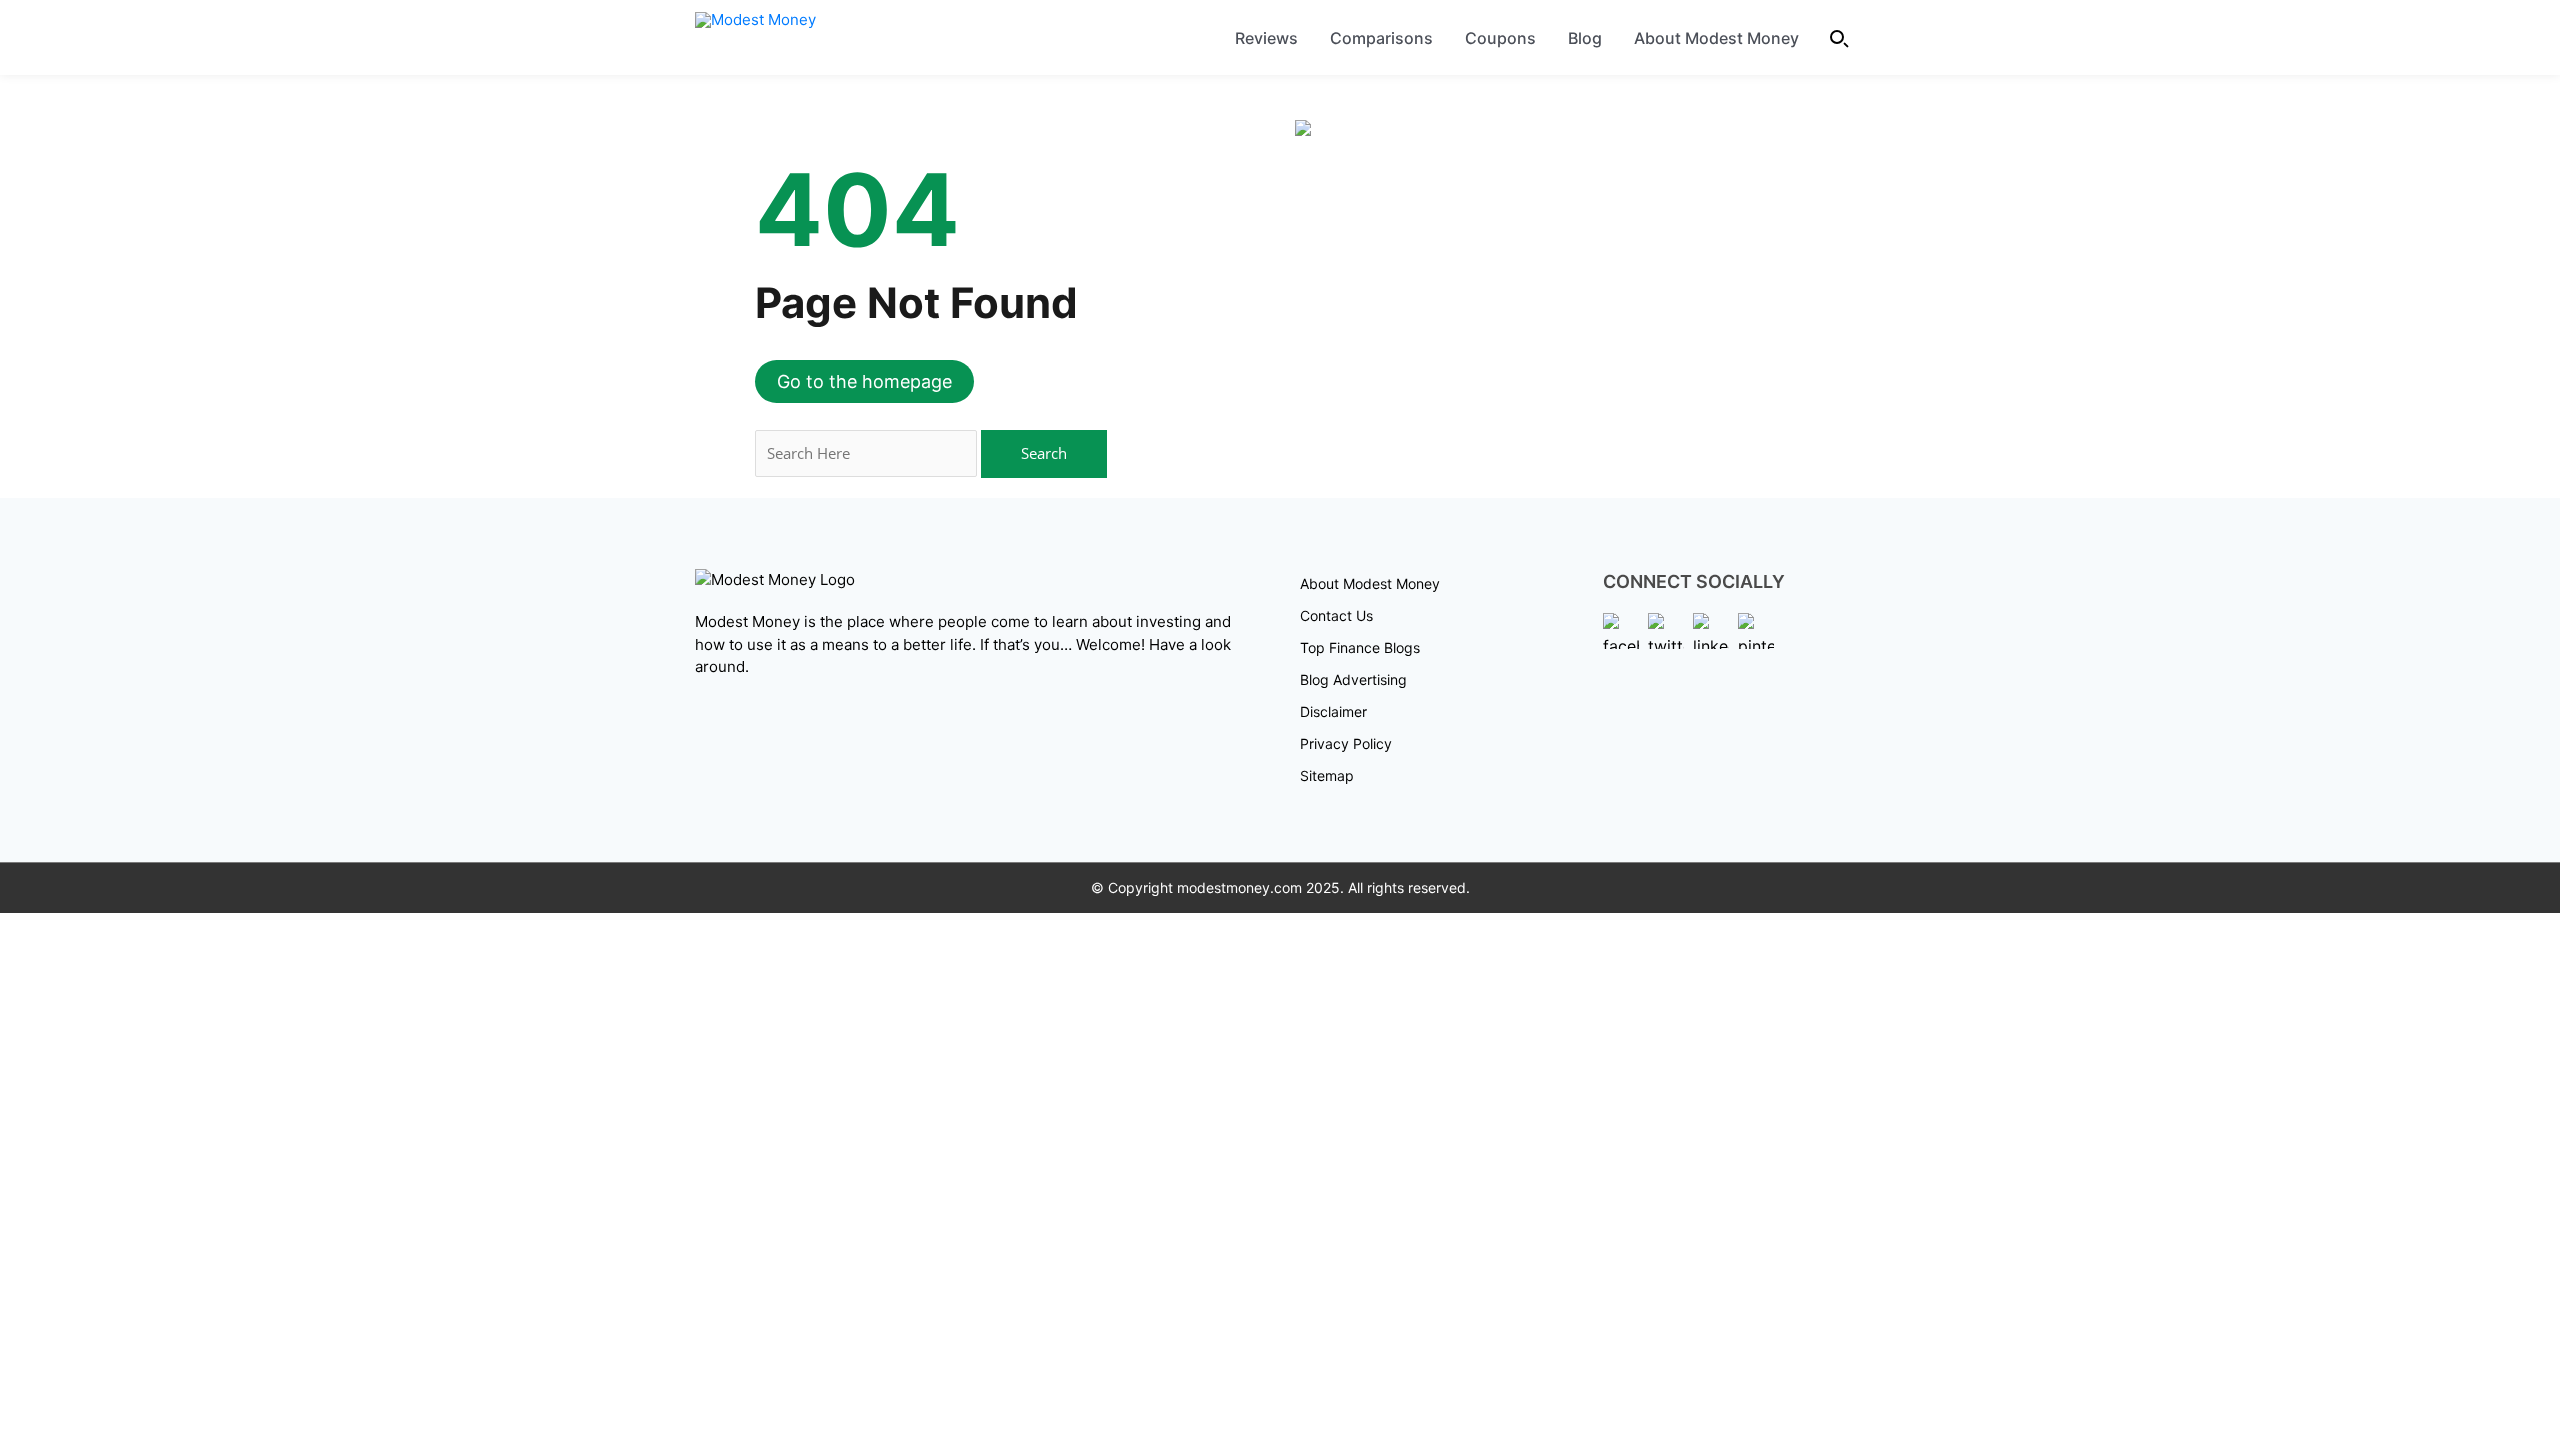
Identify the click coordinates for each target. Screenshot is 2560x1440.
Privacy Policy (1346, 743)
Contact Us (1336, 615)
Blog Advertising (1353, 679)
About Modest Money (1716, 38)
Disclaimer (1333, 711)
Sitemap (1327, 775)
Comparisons (1381, 38)
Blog (1585, 38)
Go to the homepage (864, 381)
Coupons (1500, 38)
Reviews (1266, 38)
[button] (1840, 38)
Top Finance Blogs (1360, 647)
